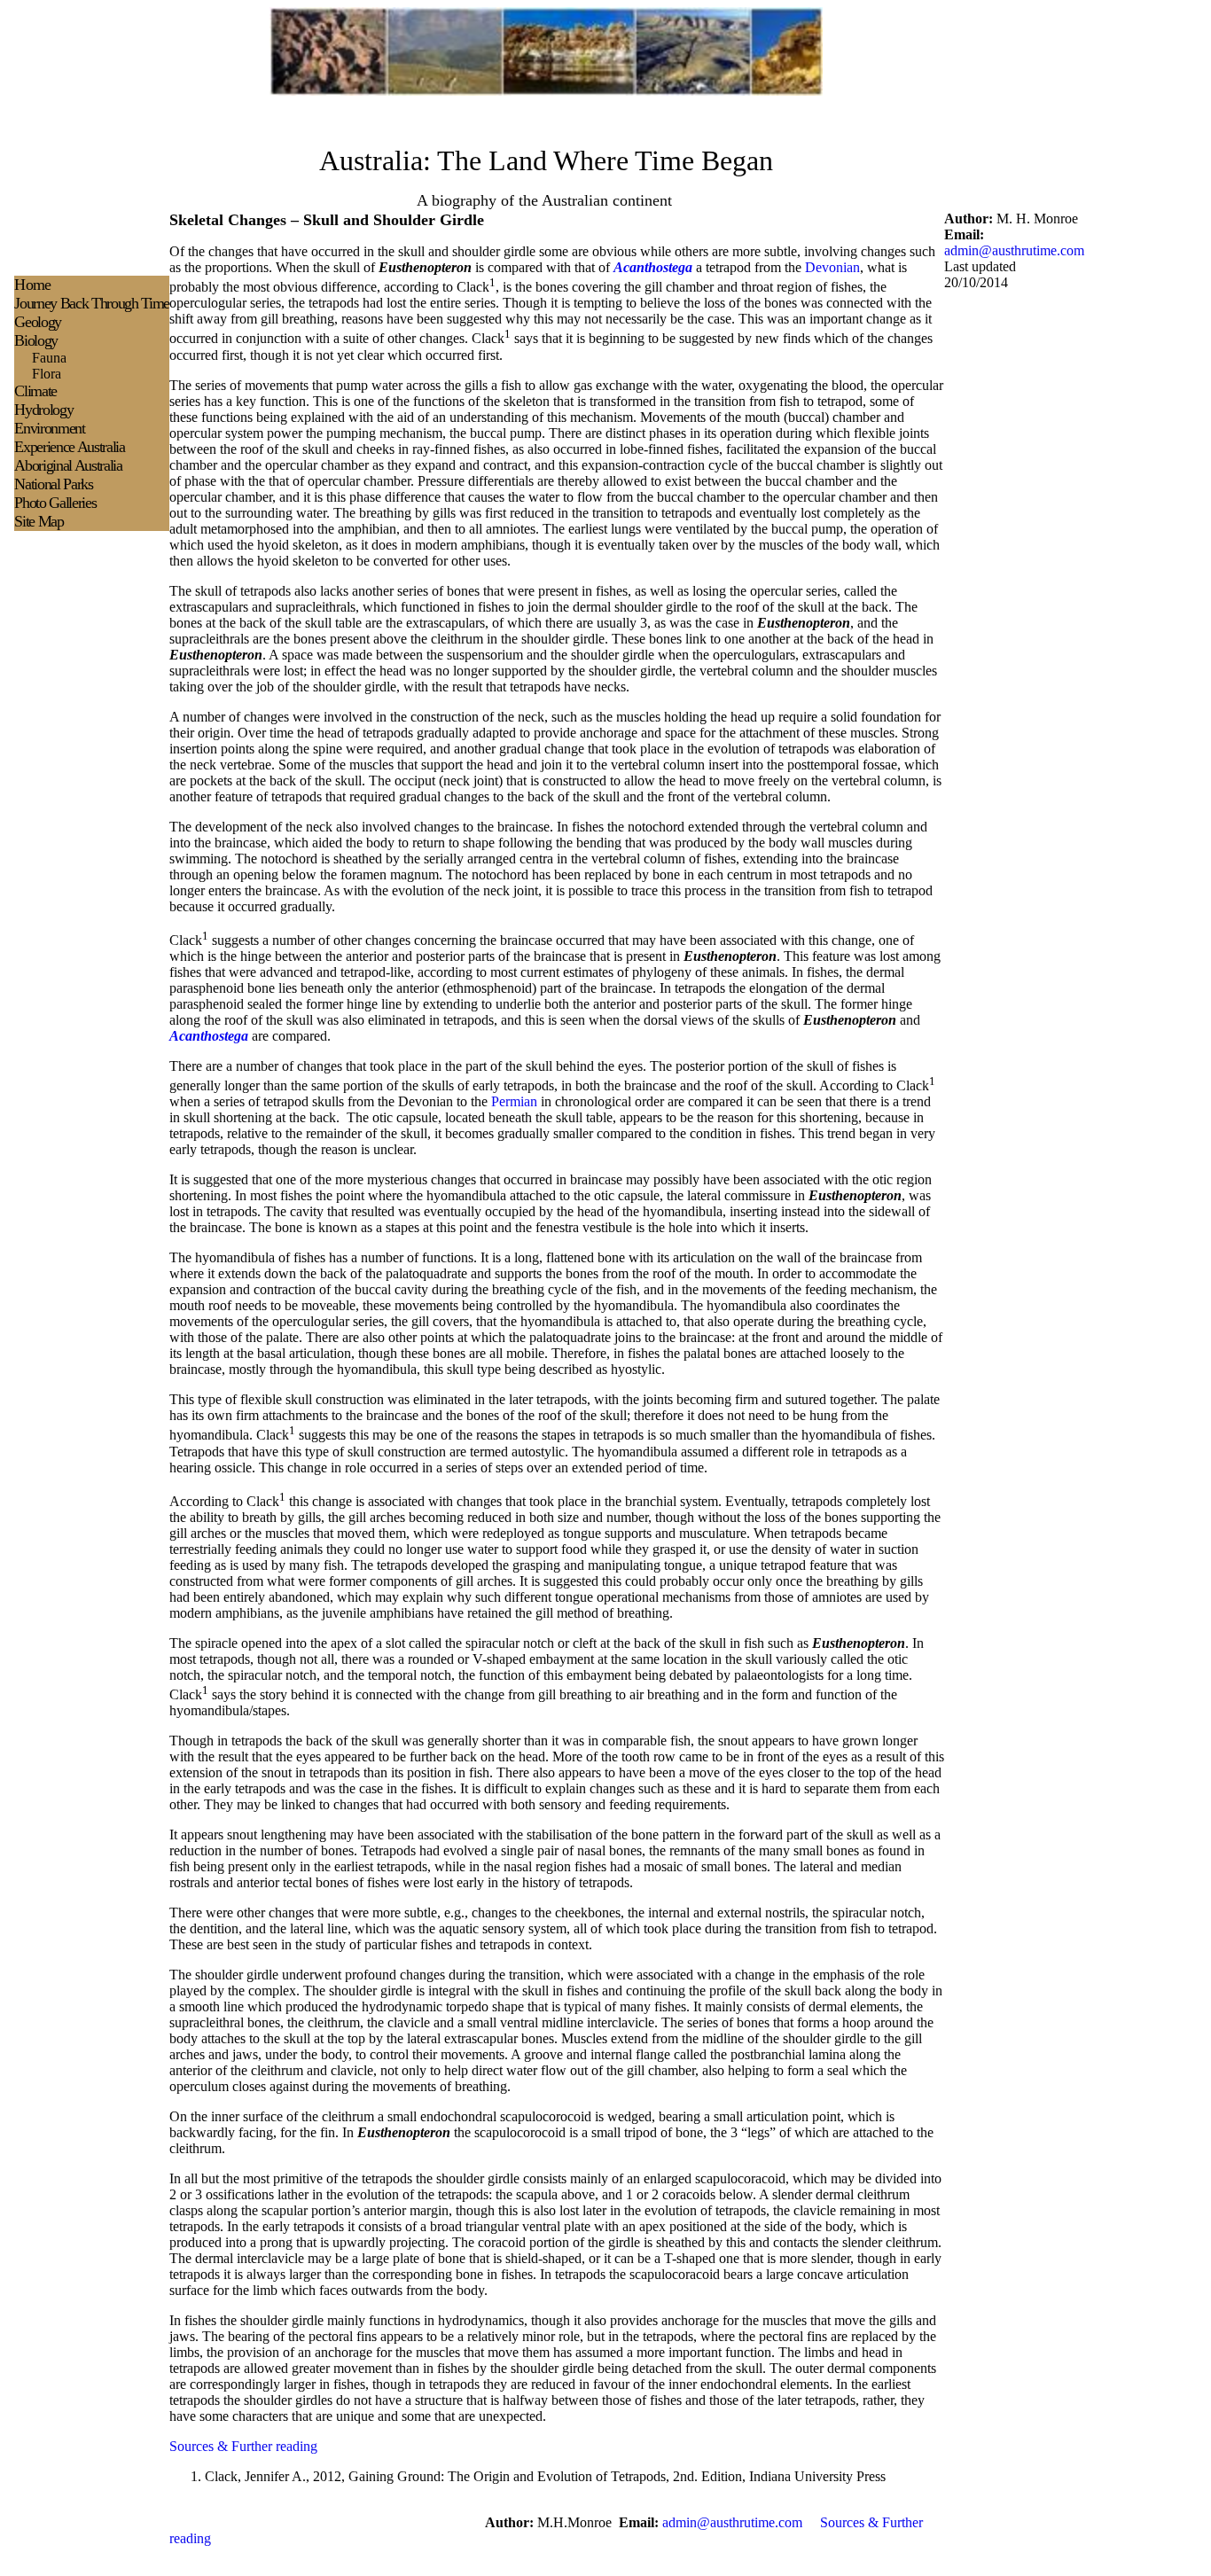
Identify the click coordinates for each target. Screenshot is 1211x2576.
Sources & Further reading (243, 2446)
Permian (514, 1101)
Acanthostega (653, 267)
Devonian (832, 267)
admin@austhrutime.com (1014, 250)
